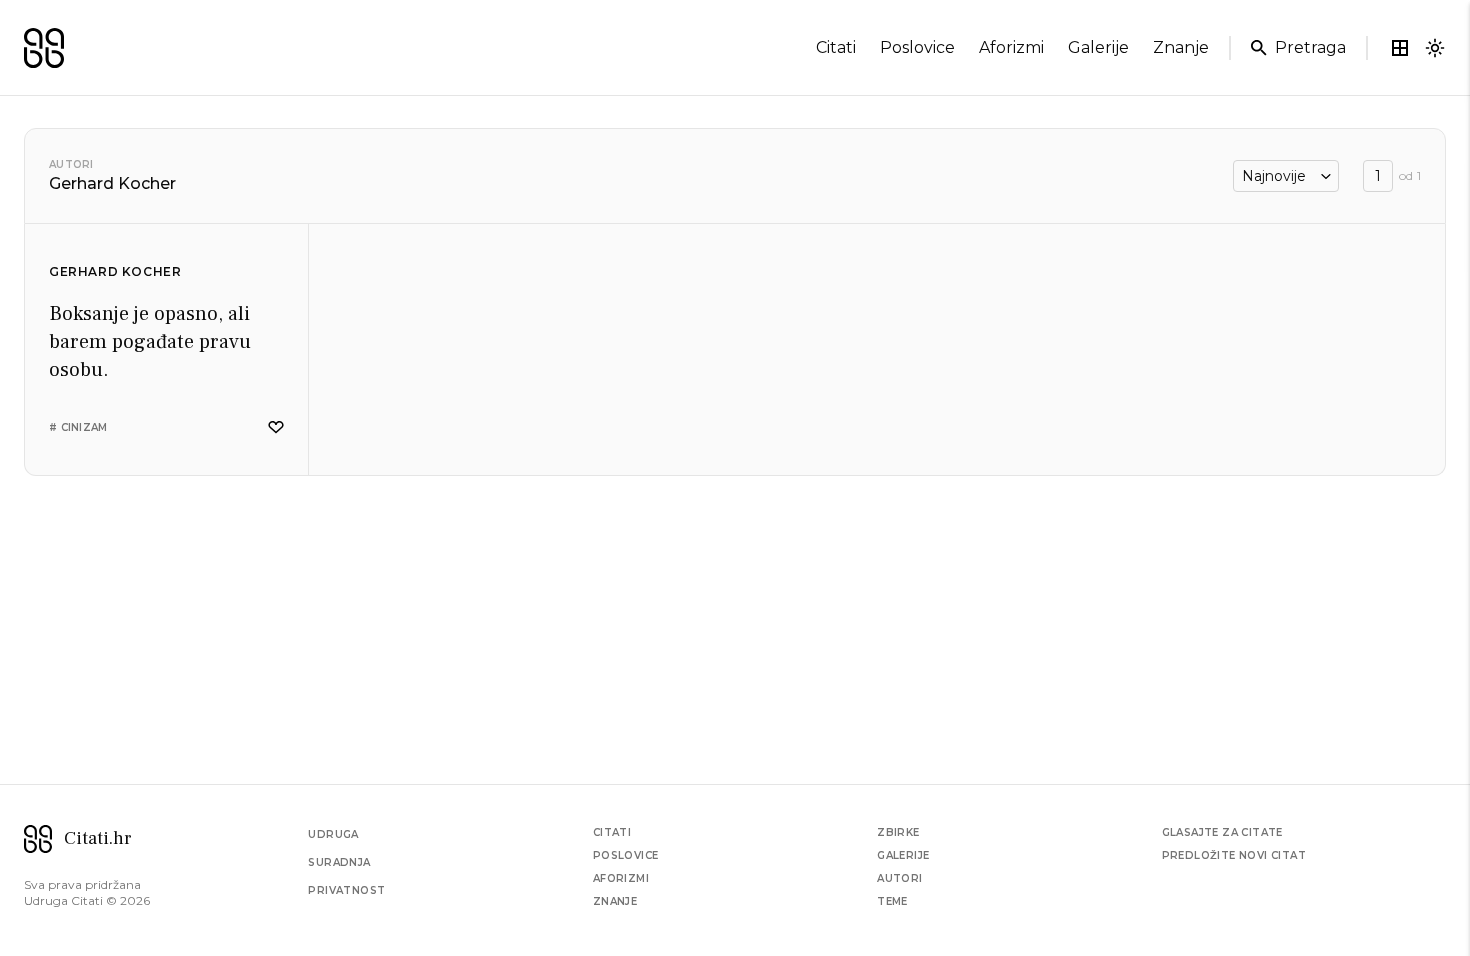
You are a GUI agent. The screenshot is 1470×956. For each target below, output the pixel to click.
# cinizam (78, 427)
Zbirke (898, 832)
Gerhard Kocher (115, 271)
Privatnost (346, 890)
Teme (892, 901)
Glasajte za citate (1222, 832)
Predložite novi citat (1234, 855)
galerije (1098, 47)
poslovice (917, 47)
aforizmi (1011, 47)
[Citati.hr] (44, 48)
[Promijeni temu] (1435, 48)
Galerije (903, 855)
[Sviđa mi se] (276, 427)
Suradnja (339, 862)
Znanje (615, 901)
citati (836, 47)
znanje (1181, 47)
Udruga (333, 834)
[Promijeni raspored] (1400, 48)
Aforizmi (621, 878)
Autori (71, 164)
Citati (612, 832)
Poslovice (626, 855)
